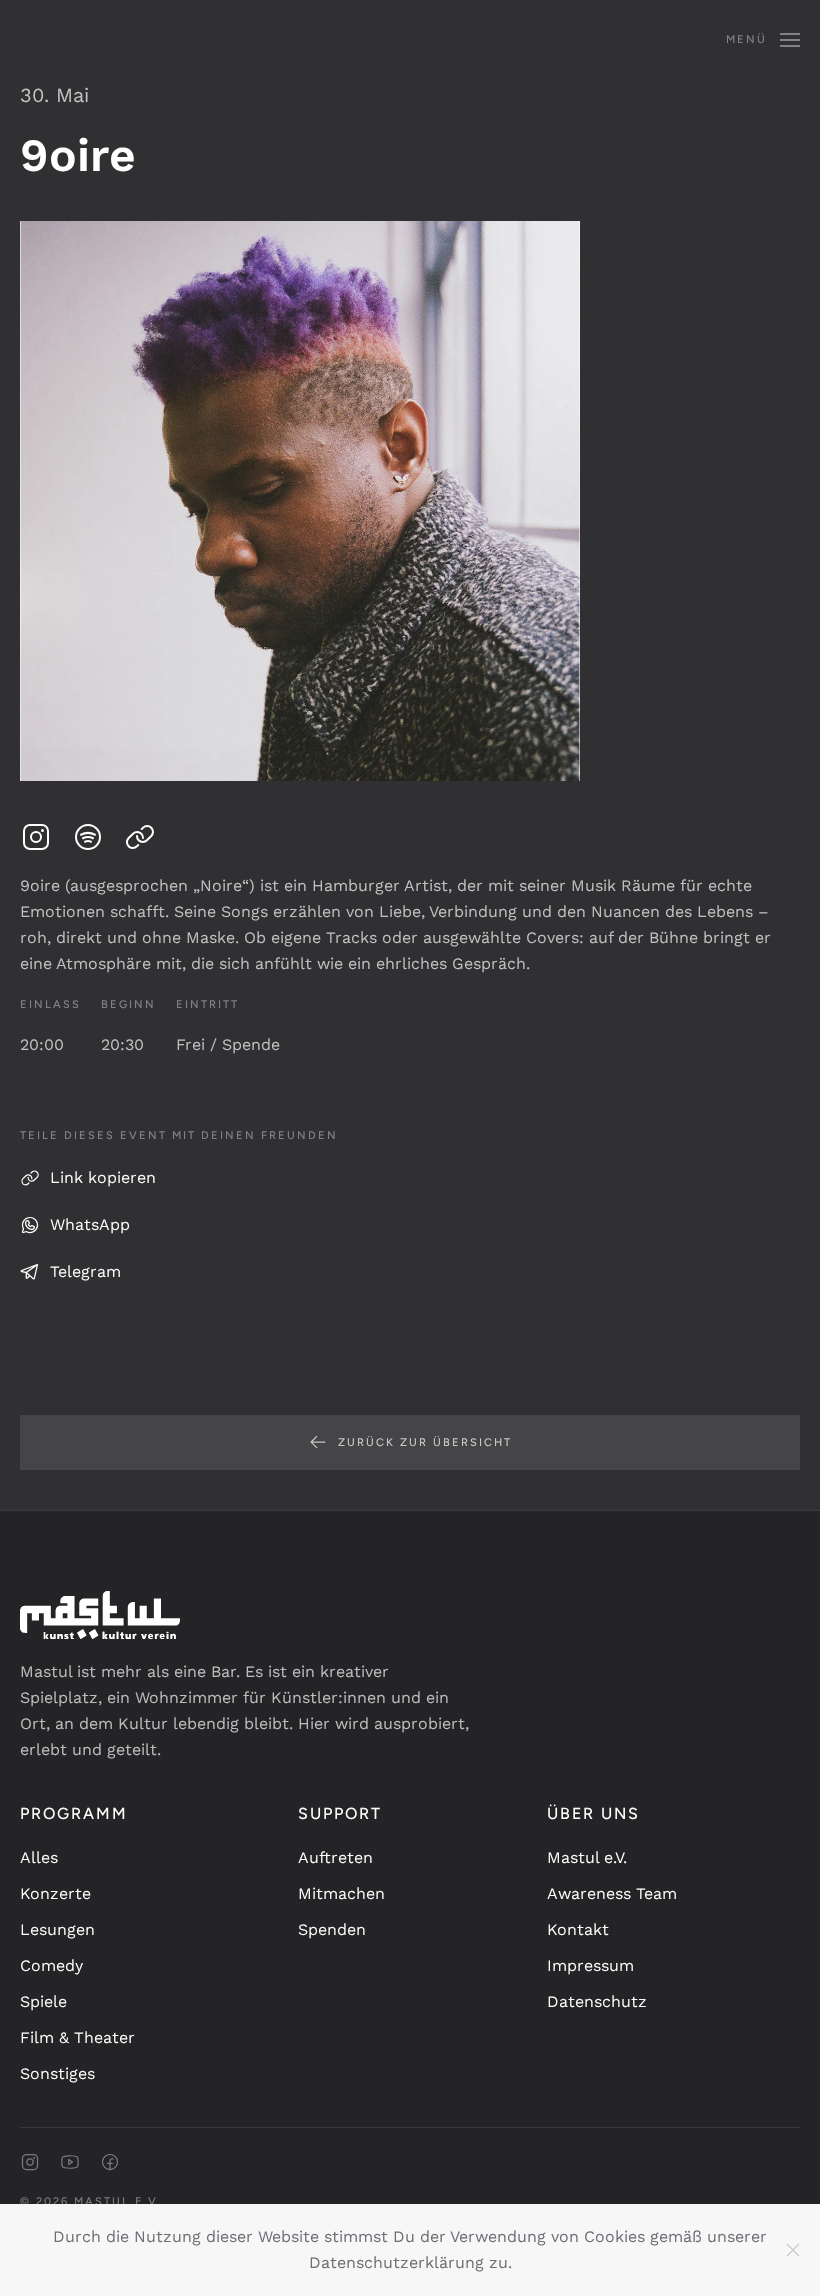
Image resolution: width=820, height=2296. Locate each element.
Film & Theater (77, 2037)
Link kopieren (103, 1177)
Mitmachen (341, 1893)
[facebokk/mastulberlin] (110, 2160)
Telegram (85, 1271)
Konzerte (55, 1893)
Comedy (51, 1965)
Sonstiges (57, 2073)
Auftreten (335, 1857)
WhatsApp (90, 1224)
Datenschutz (597, 2001)
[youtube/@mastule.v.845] (70, 2160)
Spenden (332, 1929)
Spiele (43, 2001)
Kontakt (578, 1929)
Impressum (590, 1965)
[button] (763, 40)
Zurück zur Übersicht (425, 1442)
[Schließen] (793, 2250)
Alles (39, 1857)
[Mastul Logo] (100, 1613)
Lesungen (57, 1929)
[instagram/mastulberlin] (30, 2160)
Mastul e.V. (587, 1857)
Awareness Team (612, 1893)
